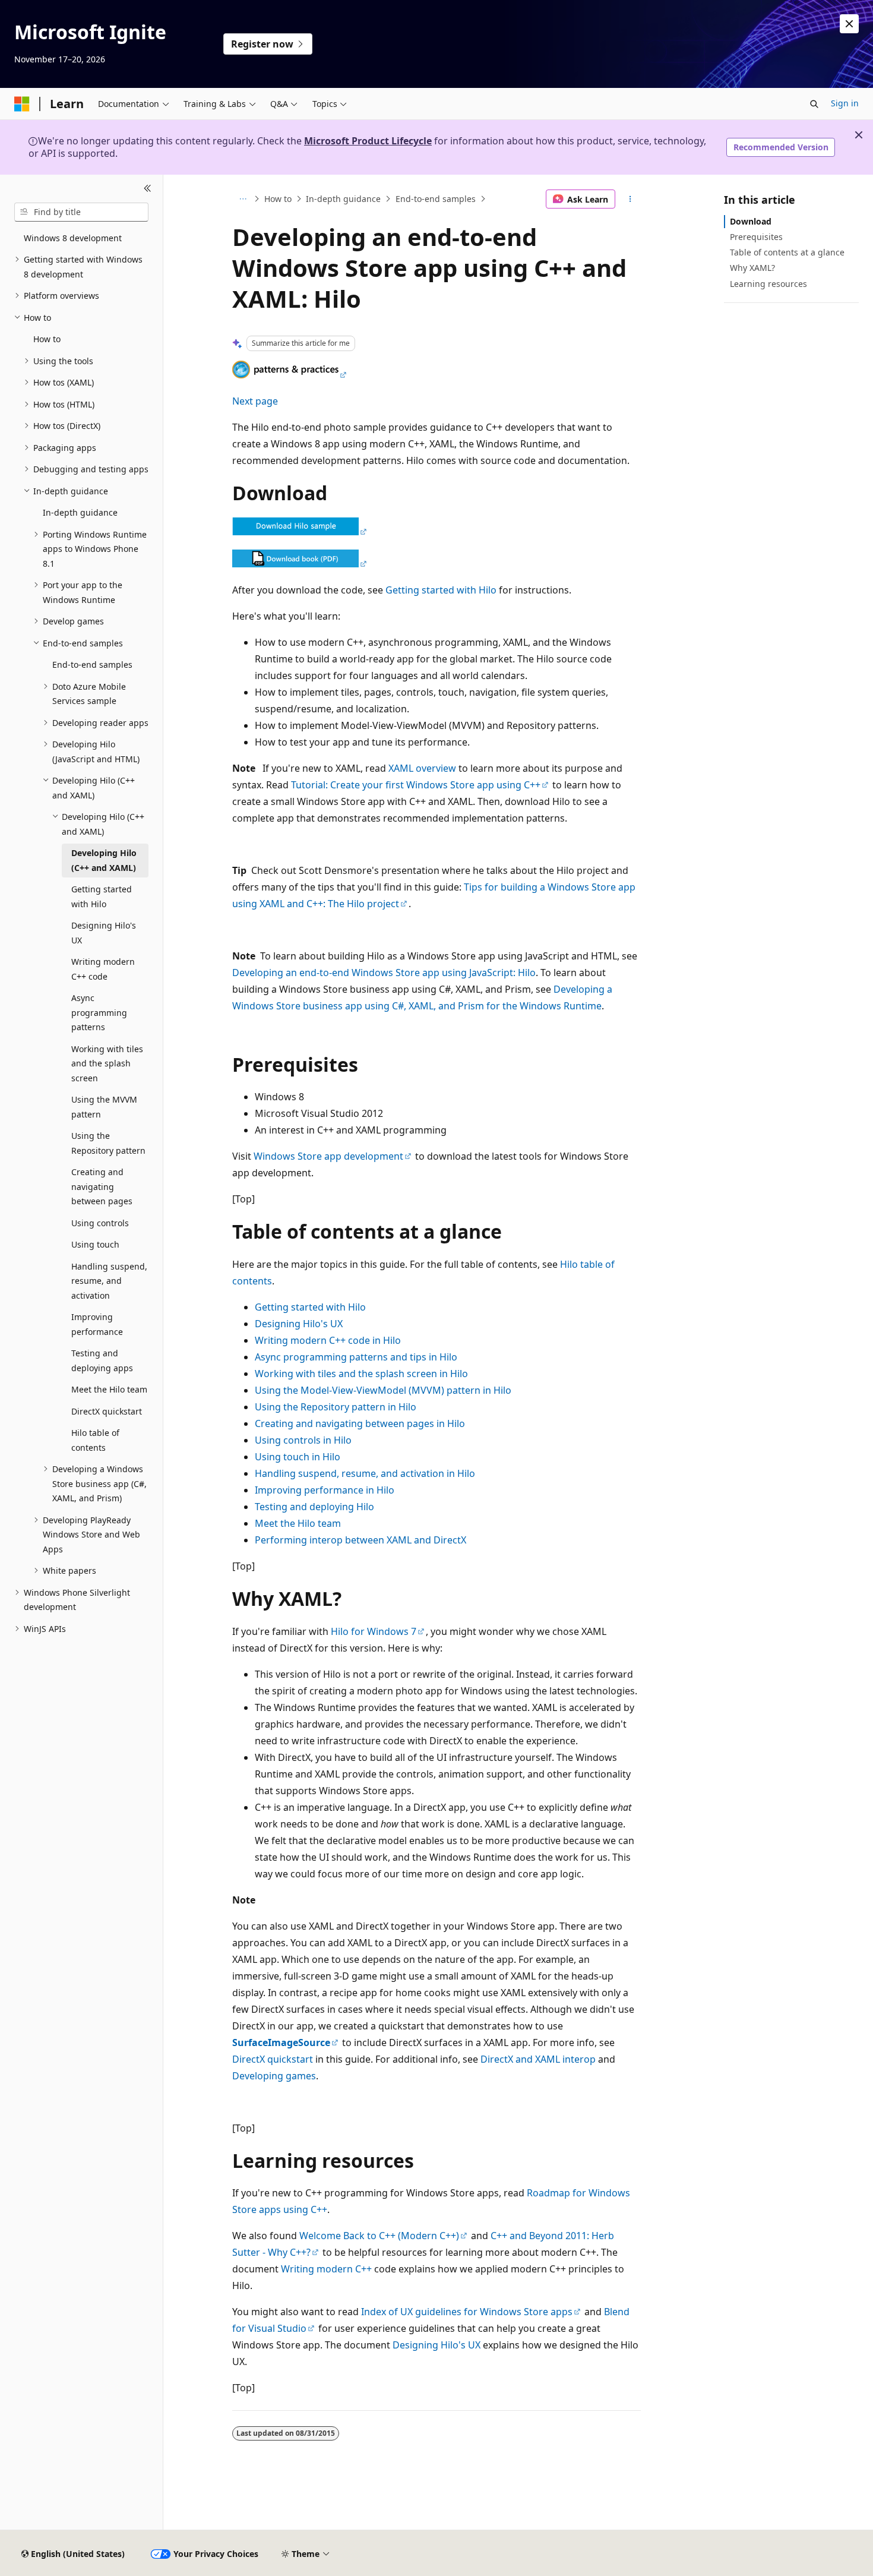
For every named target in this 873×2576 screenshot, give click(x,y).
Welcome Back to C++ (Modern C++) (379, 2236)
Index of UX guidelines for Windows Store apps (467, 2312)
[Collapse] (148, 189)
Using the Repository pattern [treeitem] (108, 1143)
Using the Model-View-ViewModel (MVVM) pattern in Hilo (383, 1390)
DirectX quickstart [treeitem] (107, 1411)
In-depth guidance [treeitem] (80, 512)
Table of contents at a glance (787, 252)
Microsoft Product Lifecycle (368, 141)
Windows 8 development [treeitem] (73, 238)
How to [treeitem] (47, 339)
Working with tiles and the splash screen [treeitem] (107, 1063)
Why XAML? (752, 268)
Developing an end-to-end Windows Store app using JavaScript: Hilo (384, 973)
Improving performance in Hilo (325, 1490)
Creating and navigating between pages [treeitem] (102, 1186)
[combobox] (81, 212)
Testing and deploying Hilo (314, 1507)
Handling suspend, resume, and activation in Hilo (365, 1473)
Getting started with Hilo (441, 590)
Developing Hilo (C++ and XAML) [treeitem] (104, 860)
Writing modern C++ (326, 2269)
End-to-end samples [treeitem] (92, 664)
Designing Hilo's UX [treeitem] (104, 933)
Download (751, 221)
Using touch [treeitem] (95, 1244)
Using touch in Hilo (298, 1457)
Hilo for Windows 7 (374, 1631)
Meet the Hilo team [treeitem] (109, 1389)
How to (278, 199)
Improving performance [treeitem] (97, 1324)
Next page (255, 401)
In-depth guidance (343, 199)
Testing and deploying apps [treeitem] (102, 1360)
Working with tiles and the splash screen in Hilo (361, 1374)
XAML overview (422, 768)
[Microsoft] (22, 104)
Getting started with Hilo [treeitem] (102, 896)
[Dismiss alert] (849, 24)
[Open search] (814, 104)
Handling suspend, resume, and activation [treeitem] (109, 1281)
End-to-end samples (436, 199)
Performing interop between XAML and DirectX (360, 1540)
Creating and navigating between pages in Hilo (360, 1423)
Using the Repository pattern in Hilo (336, 1407)
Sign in (845, 103)
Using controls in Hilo (303, 1440)
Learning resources (768, 284)
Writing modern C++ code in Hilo (328, 1340)
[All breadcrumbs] (243, 199)
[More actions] (630, 199)
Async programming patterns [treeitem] (99, 1012)
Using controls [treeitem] (100, 1223)
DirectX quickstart (273, 2059)
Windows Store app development (328, 1156)
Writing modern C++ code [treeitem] (103, 969)
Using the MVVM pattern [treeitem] (104, 1107)
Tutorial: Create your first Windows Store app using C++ (416, 785)
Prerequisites (756, 237)
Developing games (274, 2076)
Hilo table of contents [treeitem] (95, 1440)
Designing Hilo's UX (299, 1324)
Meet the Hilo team (298, 1523)
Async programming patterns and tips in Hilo (356, 1357)
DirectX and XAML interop (538, 2059)
